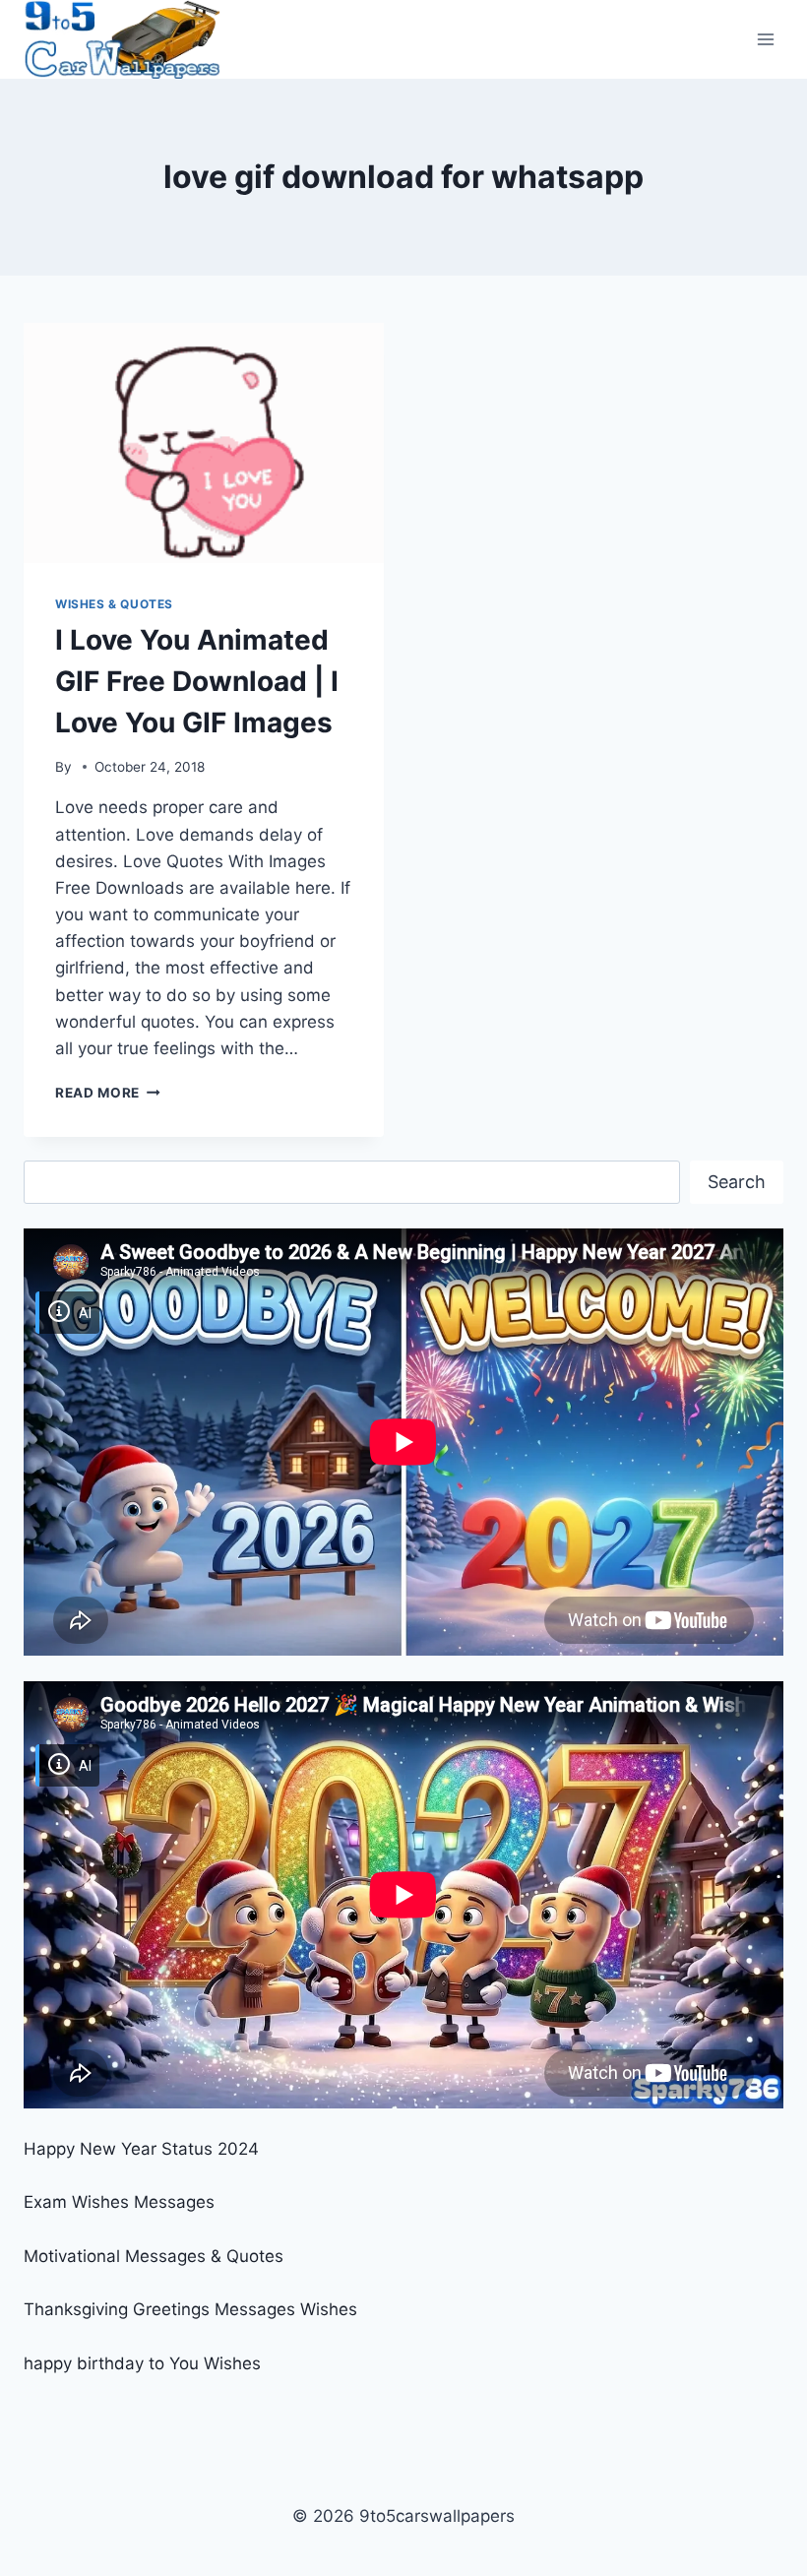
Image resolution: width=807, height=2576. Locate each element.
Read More (108, 1093)
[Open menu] (765, 39)
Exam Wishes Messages (119, 2202)
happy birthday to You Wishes (142, 2363)
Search (737, 1182)
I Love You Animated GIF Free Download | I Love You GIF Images (197, 681)
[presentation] (204, 443)
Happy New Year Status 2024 (141, 2149)
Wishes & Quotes (114, 604)
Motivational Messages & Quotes (154, 2256)
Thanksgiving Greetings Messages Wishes (190, 2309)
